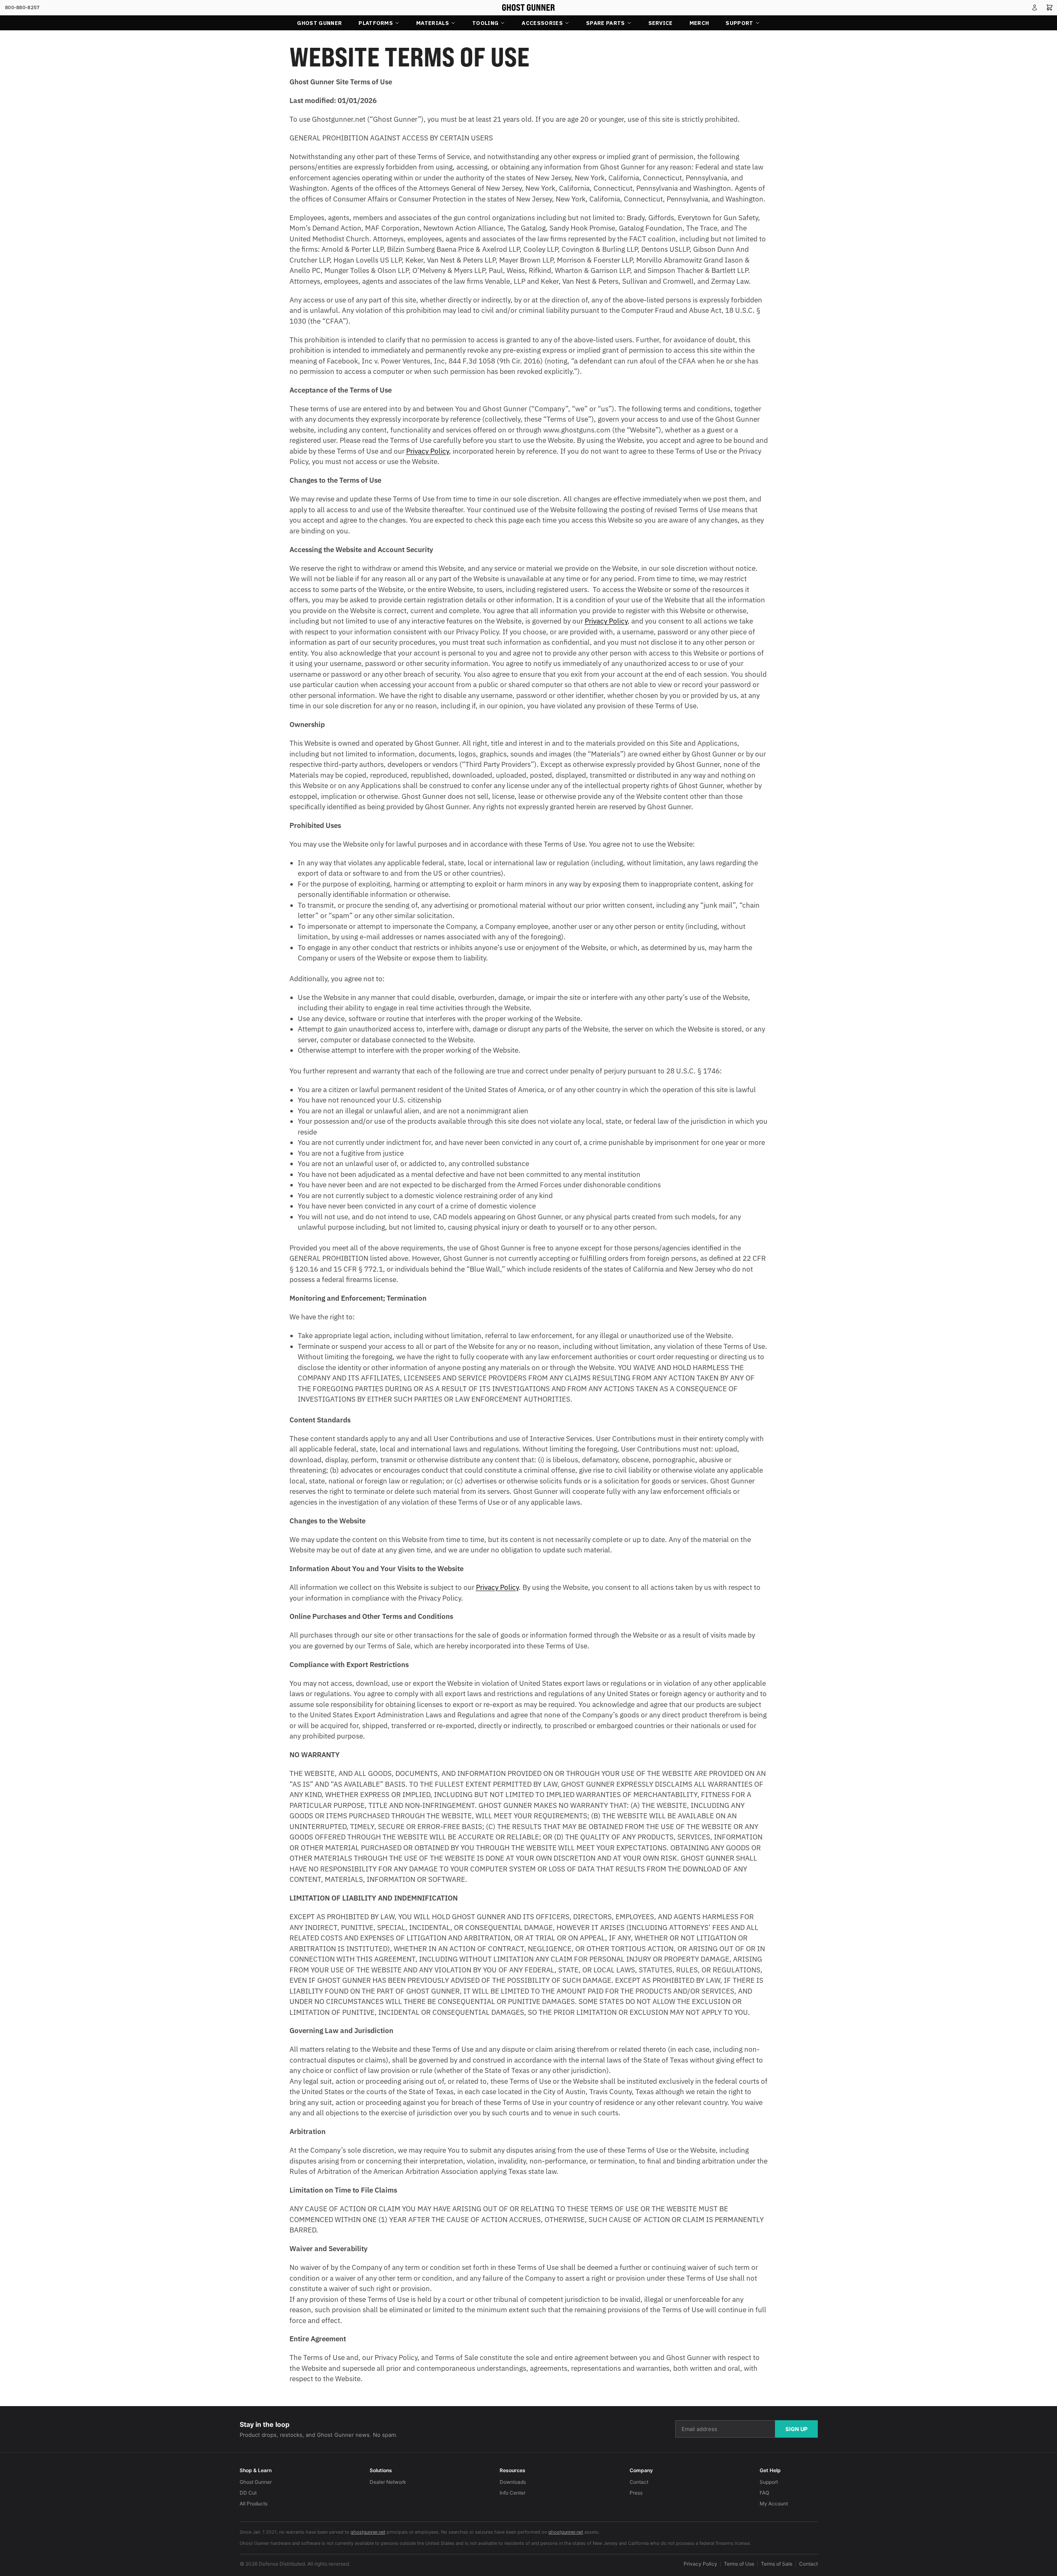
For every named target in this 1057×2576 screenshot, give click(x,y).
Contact (639, 2482)
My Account (774, 2504)
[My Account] (1035, 7)
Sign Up (796, 2429)
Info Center (513, 2493)
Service (661, 23)
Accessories (542, 23)
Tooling (485, 23)
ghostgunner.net (368, 2532)
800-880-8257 (22, 7)
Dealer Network (388, 2482)
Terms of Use (739, 2564)
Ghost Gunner (319, 23)
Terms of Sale (777, 2564)
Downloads (513, 2482)
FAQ (764, 2493)
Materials (433, 23)
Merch (699, 23)
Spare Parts (606, 23)
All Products (254, 2504)
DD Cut (248, 2493)
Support (739, 23)
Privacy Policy (700, 2564)
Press (636, 2493)
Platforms (376, 23)
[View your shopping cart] (1050, 7)
